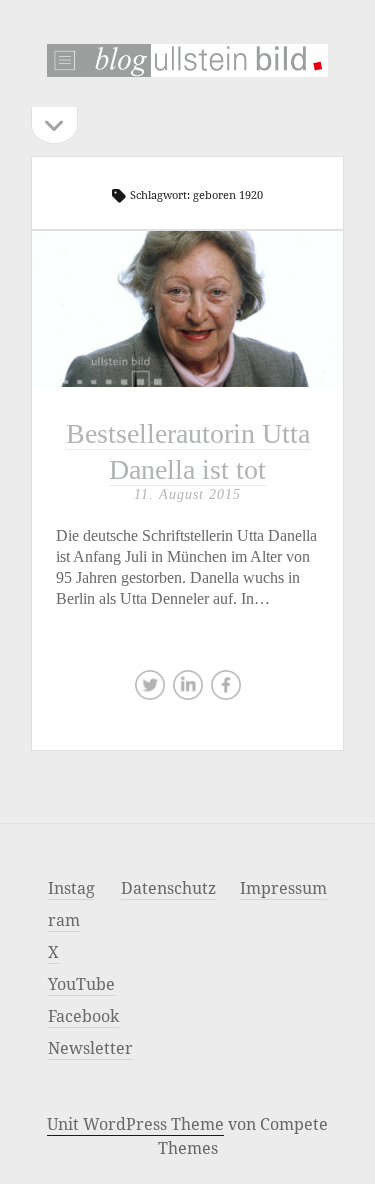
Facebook (83, 1016)
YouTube (81, 984)
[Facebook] (226, 690)
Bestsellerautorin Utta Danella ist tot (187, 308)
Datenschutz (168, 888)
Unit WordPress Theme (135, 1124)
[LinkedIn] (188, 690)
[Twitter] (150, 690)
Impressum (283, 888)
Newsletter (90, 1048)
